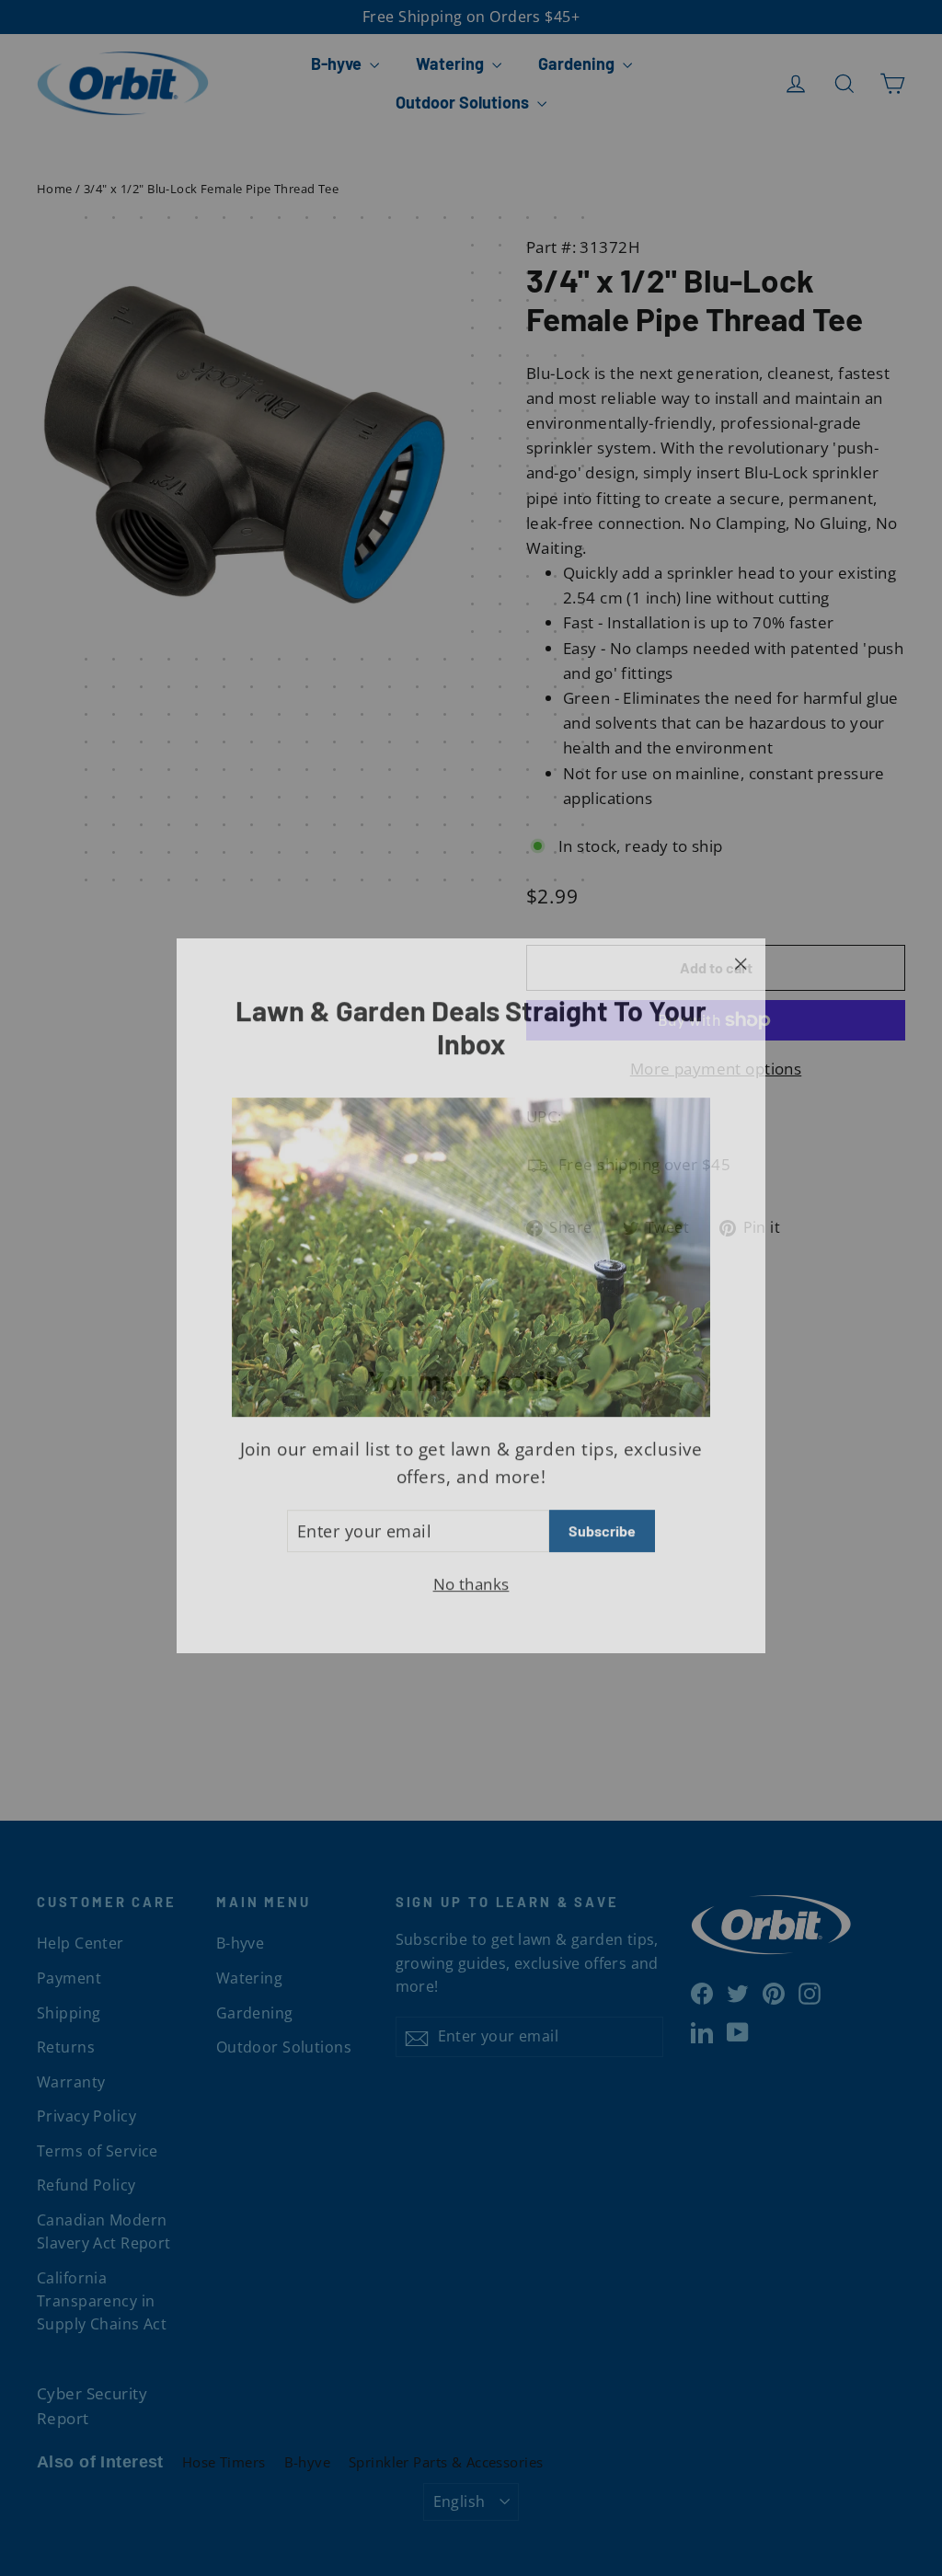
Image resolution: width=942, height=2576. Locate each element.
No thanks (471, 1576)
